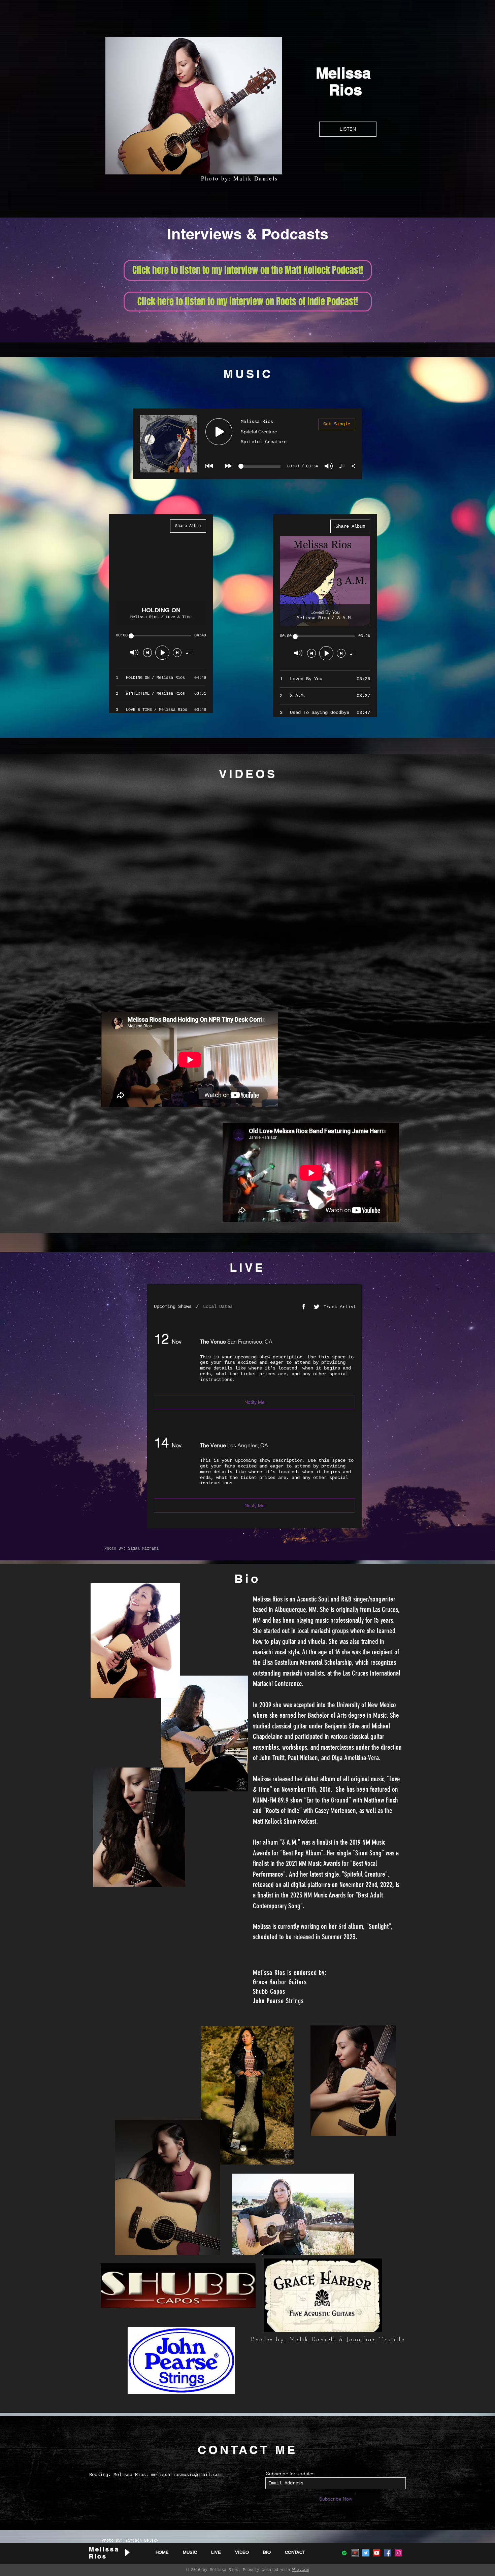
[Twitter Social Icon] (366, 2553)
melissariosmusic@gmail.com (186, 2475)
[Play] (127, 2552)
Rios (345, 90)
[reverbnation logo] (355, 2553)
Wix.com (301, 2570)
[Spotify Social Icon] (344, 2553)
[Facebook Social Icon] (387, 2553)
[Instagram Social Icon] (398, 2553)
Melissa (345, 73)
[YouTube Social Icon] (377, 2553)
